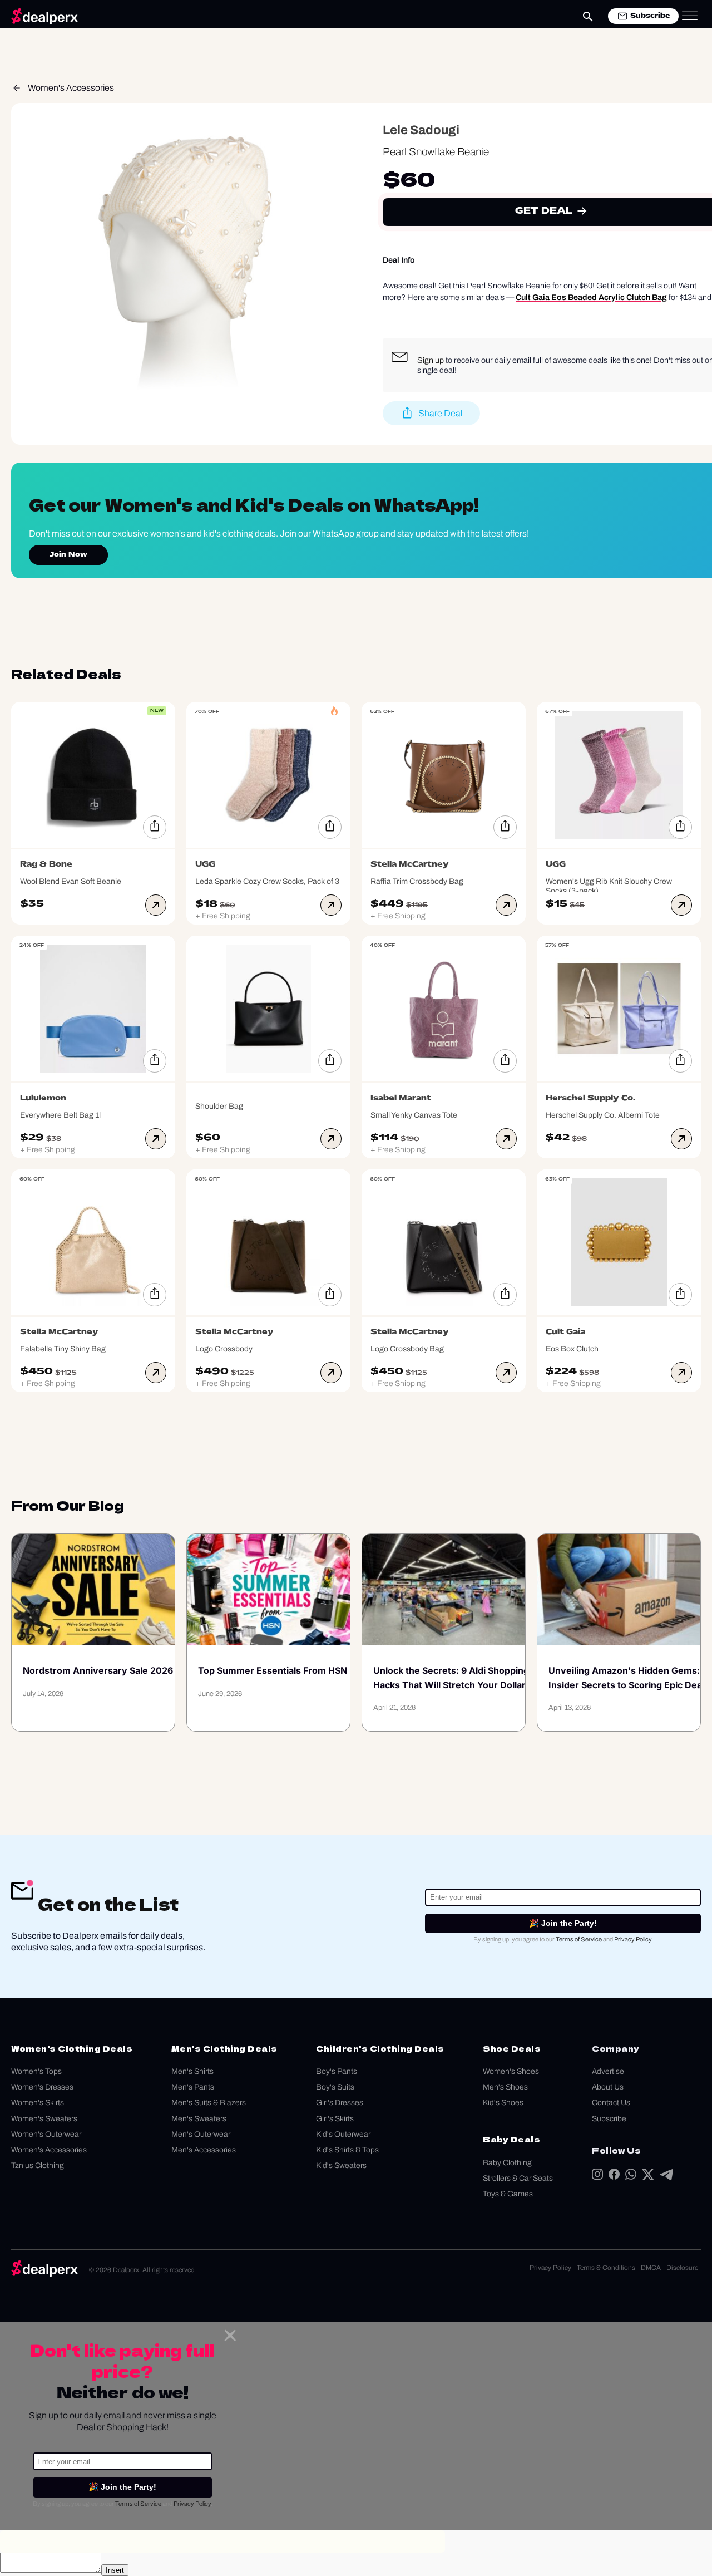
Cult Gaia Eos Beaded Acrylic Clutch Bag (591, 297)
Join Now (68, 555)
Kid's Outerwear (343, 2134)
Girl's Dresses (340, 2103)
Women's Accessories (71, 88)
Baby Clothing (507, 2163)
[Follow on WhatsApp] (631, 2177)
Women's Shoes (511, 2071)
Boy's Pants (337, 2071)
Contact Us (611, 2103)
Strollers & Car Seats (518, 2178)
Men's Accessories (204, 2150)
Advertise (608, 2071)
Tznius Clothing (38, 2165)
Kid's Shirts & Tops (347, 2150)
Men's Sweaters (199, 2119)
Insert (115, 2570)
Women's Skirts (38, 2103)
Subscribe (609, 2119)
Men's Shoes (505, 2087)
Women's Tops (36, 2071)
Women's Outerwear (46, 2134)
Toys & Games (508, 2194)
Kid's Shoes (503, 2103)
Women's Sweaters (44, 2119)
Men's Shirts (192, 2071)
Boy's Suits (335, 2087)
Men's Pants (193, 2087)
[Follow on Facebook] (614, 2177)
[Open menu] (690, 16)
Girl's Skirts (335, 2119)
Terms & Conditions (606, 2268)
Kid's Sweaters (341, 2165)
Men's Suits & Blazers (209, 2103)
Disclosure (682, 2268)
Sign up (431, 360)
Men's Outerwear (201, 2134)
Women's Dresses (42, 2087)
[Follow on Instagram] (597, 2177)
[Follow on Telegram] (666, 2177)
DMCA (651, 2268)
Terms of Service (579, 1939)
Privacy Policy (633, 1939)
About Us (608, 2087)
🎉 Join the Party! (563, 1923)
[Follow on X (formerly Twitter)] (648, 2177)
